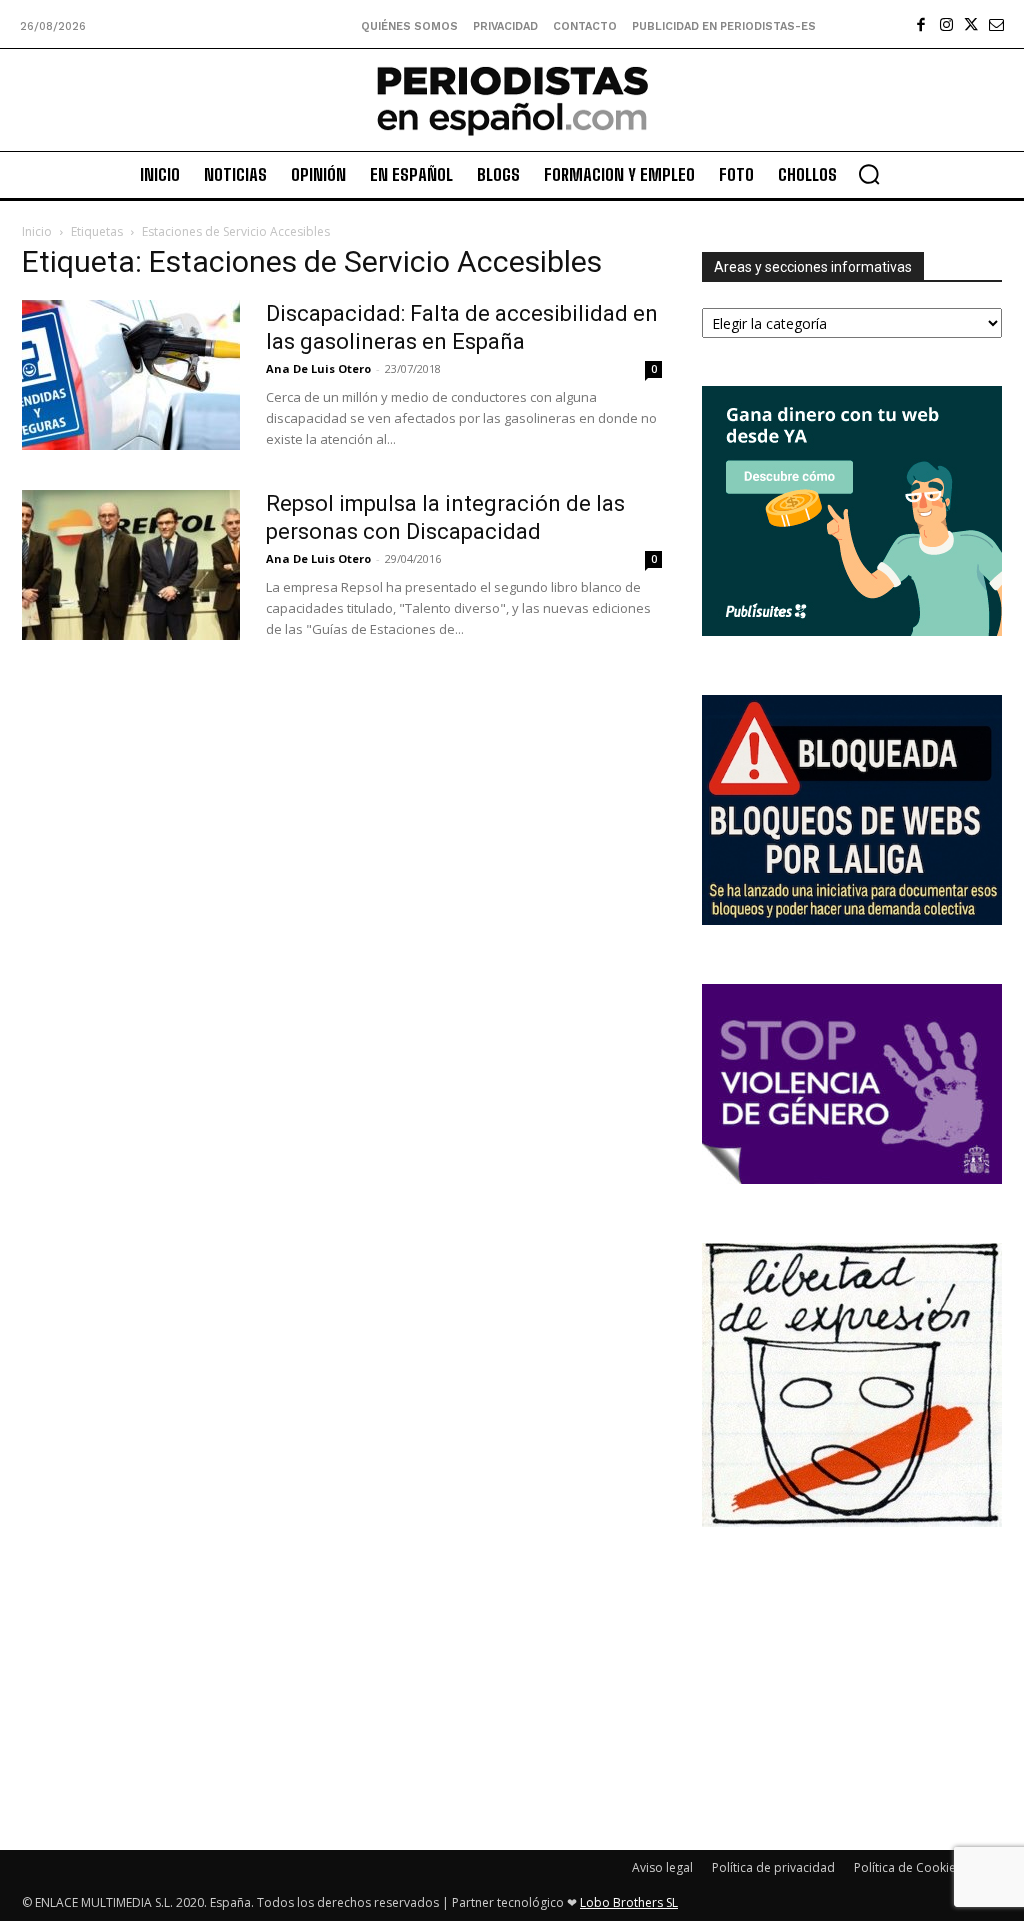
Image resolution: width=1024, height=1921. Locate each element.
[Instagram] (946, 24)
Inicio (37, 231)
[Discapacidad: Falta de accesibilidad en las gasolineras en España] (131, 375)
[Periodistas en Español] (512, 100)
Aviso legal (662, 1867)
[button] (869, 174)
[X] (971, 24)
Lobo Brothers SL (629, 1902)
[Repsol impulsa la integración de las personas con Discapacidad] (131, 565)
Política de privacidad (773, 1867)
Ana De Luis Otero (318, 368)
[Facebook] (921, 24)
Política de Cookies (908, 1867)
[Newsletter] (996, 24)
